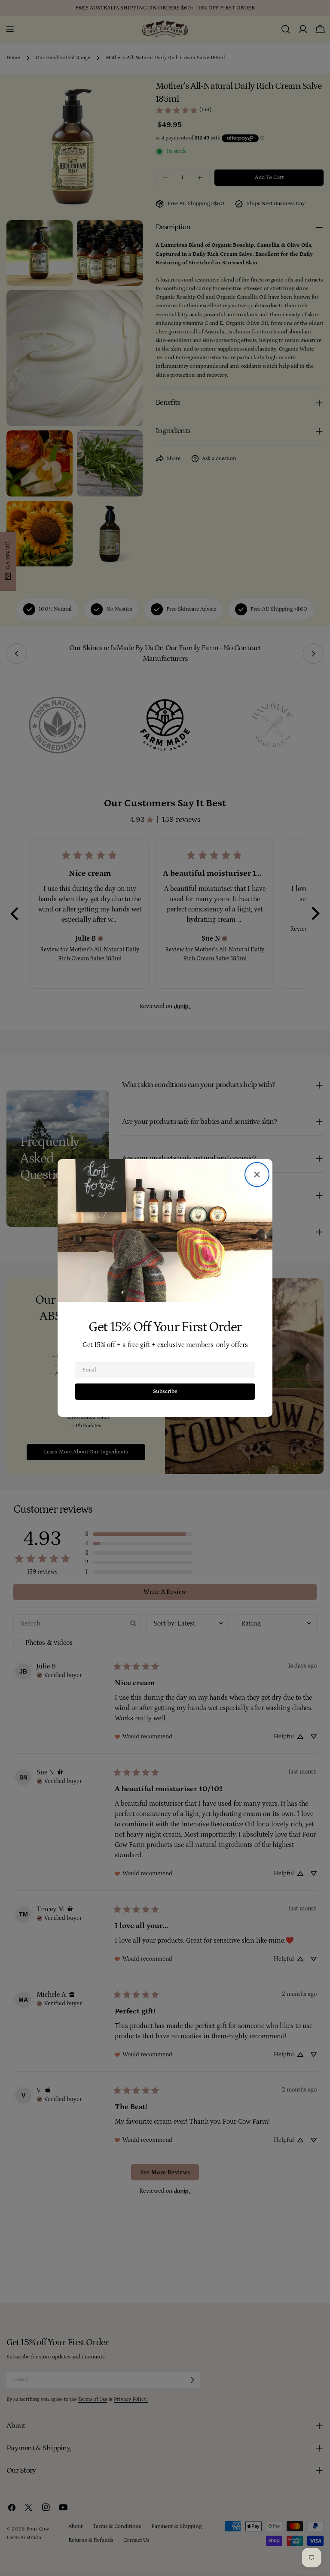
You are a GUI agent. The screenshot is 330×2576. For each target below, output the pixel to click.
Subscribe (165, 1391)
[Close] (257, 1174)
